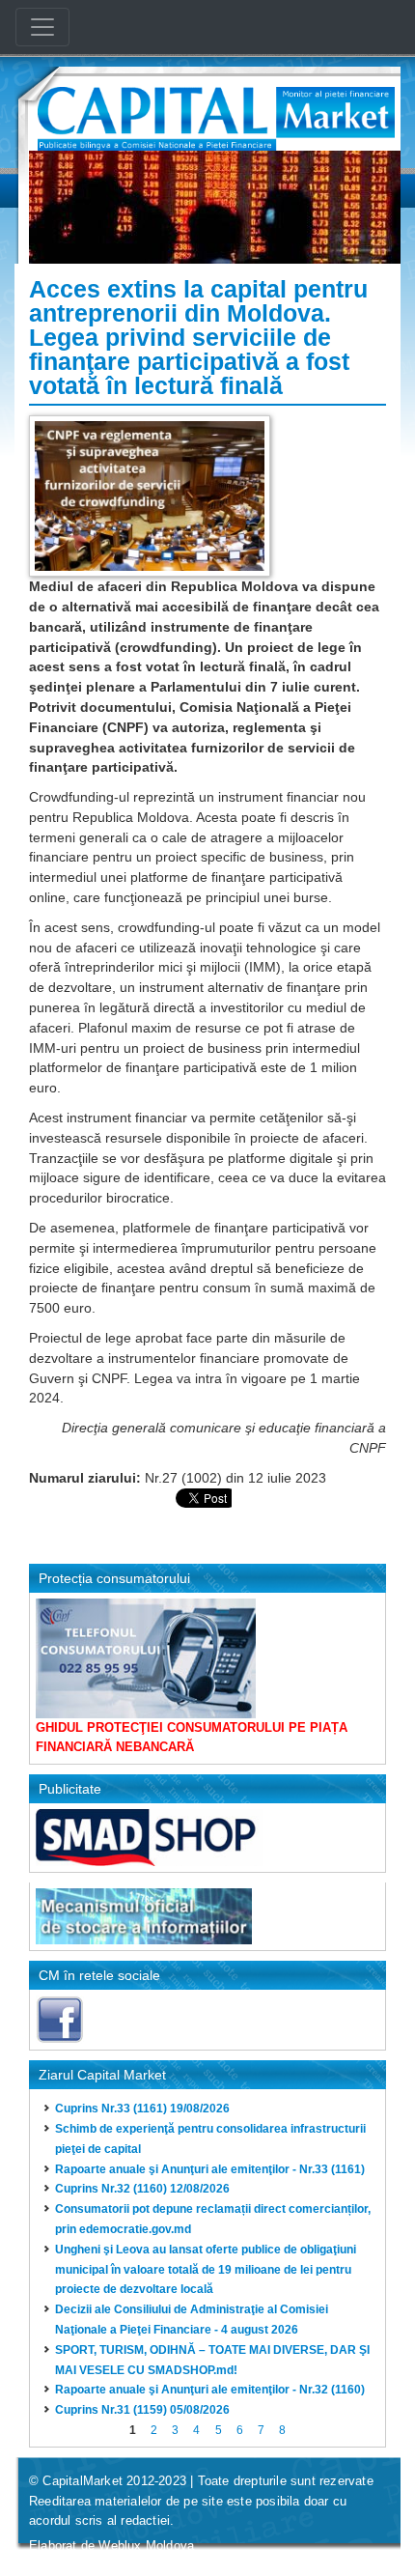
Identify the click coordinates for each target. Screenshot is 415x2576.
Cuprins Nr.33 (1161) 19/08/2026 (142, 2109)
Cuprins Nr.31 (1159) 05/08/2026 (142, 2410)
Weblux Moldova (146, 2546)
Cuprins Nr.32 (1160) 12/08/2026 (142, 2189)
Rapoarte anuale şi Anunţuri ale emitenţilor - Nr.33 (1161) (210, 2169)
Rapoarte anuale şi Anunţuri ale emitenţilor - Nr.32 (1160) (210, 2390)
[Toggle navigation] (42, 27)
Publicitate (70, 1789)
